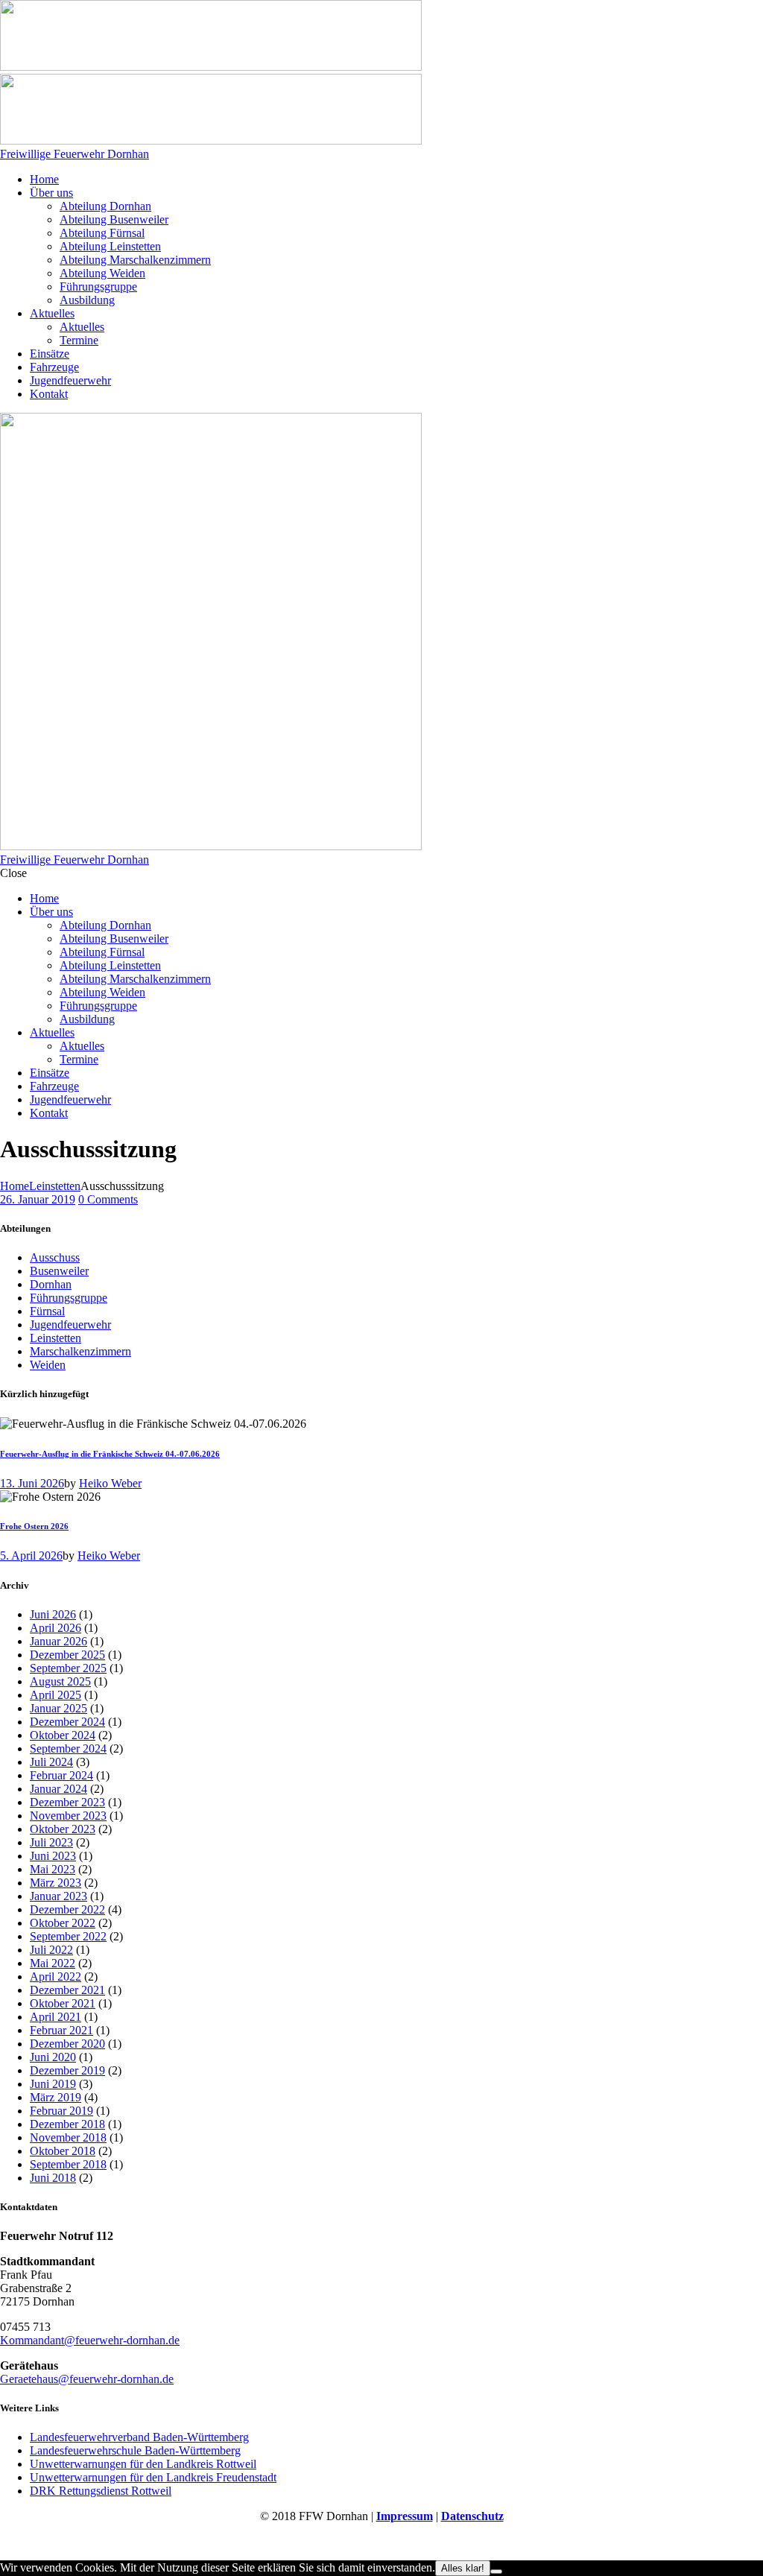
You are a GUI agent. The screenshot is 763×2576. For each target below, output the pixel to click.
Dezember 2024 (67, 1722)
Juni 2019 (53, 2084)
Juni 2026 (53, 1614)
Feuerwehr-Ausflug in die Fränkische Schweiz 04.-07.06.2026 (110, 1454)
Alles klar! (463, 2568)
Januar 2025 (58, 1708)
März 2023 (56, 1883)
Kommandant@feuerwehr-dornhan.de (90, 2340)
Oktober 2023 (63, 1829)
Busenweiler (59, 1271)
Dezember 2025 (67, 1655)
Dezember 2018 (67, 2124)
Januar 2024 (58, 1789)
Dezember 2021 (67, 1990)
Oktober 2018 (63, 2151)
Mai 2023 (53, 1869)
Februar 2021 (61, 2030)
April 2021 (56, 2017)
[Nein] (496, 2572)
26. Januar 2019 (38, 1199)
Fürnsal (47, 1311)
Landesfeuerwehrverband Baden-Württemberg (139, 2437)
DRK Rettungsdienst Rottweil (101, 2491)
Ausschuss (55, 1257)
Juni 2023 (53, 1856)
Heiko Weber (110, 1483)
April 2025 (56, 1695)
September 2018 (68, 2164)
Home (15, 1186)
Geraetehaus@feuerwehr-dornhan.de (87, 2379)
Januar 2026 (58, 1641)
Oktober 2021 (63, 2003)
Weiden (48, 1365)
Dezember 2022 (67, 1909)
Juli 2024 (51, 1762)
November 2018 (68, 2137)
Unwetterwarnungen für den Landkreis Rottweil (143, 2464)
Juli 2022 (51, 1950)
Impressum (405, 2516)
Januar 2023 (58, 1896)
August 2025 (60, 1681)
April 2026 (56, 1628)
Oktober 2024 (63, 1735)
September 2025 (68, 1668)
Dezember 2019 (67, 2070)
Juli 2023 (51, 1842)
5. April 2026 (31, 1556)
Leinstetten (55, 1186)
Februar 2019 (61, 2111)
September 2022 (68, 1936)
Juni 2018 (53, 2178)
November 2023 (68, 1816)
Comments (108, 1199)
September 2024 (68, 1749)
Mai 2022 (53, 1963)
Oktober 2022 (63, 1923)
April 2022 (56, 1977)
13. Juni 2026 (32, 1483)
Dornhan (51, 1284)
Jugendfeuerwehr (70, 1325)
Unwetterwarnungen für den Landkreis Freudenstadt (153, 2477)
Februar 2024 (61, 1775)
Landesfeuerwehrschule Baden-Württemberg (135, 2450)
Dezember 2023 (67, 1802)
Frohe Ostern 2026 (34, 1526)
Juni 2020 (53, 2057)
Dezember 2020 (67, 2044)
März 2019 (56, 2097)
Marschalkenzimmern (80, 1351)
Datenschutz (472, 2516)
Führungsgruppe (69, 1298)
